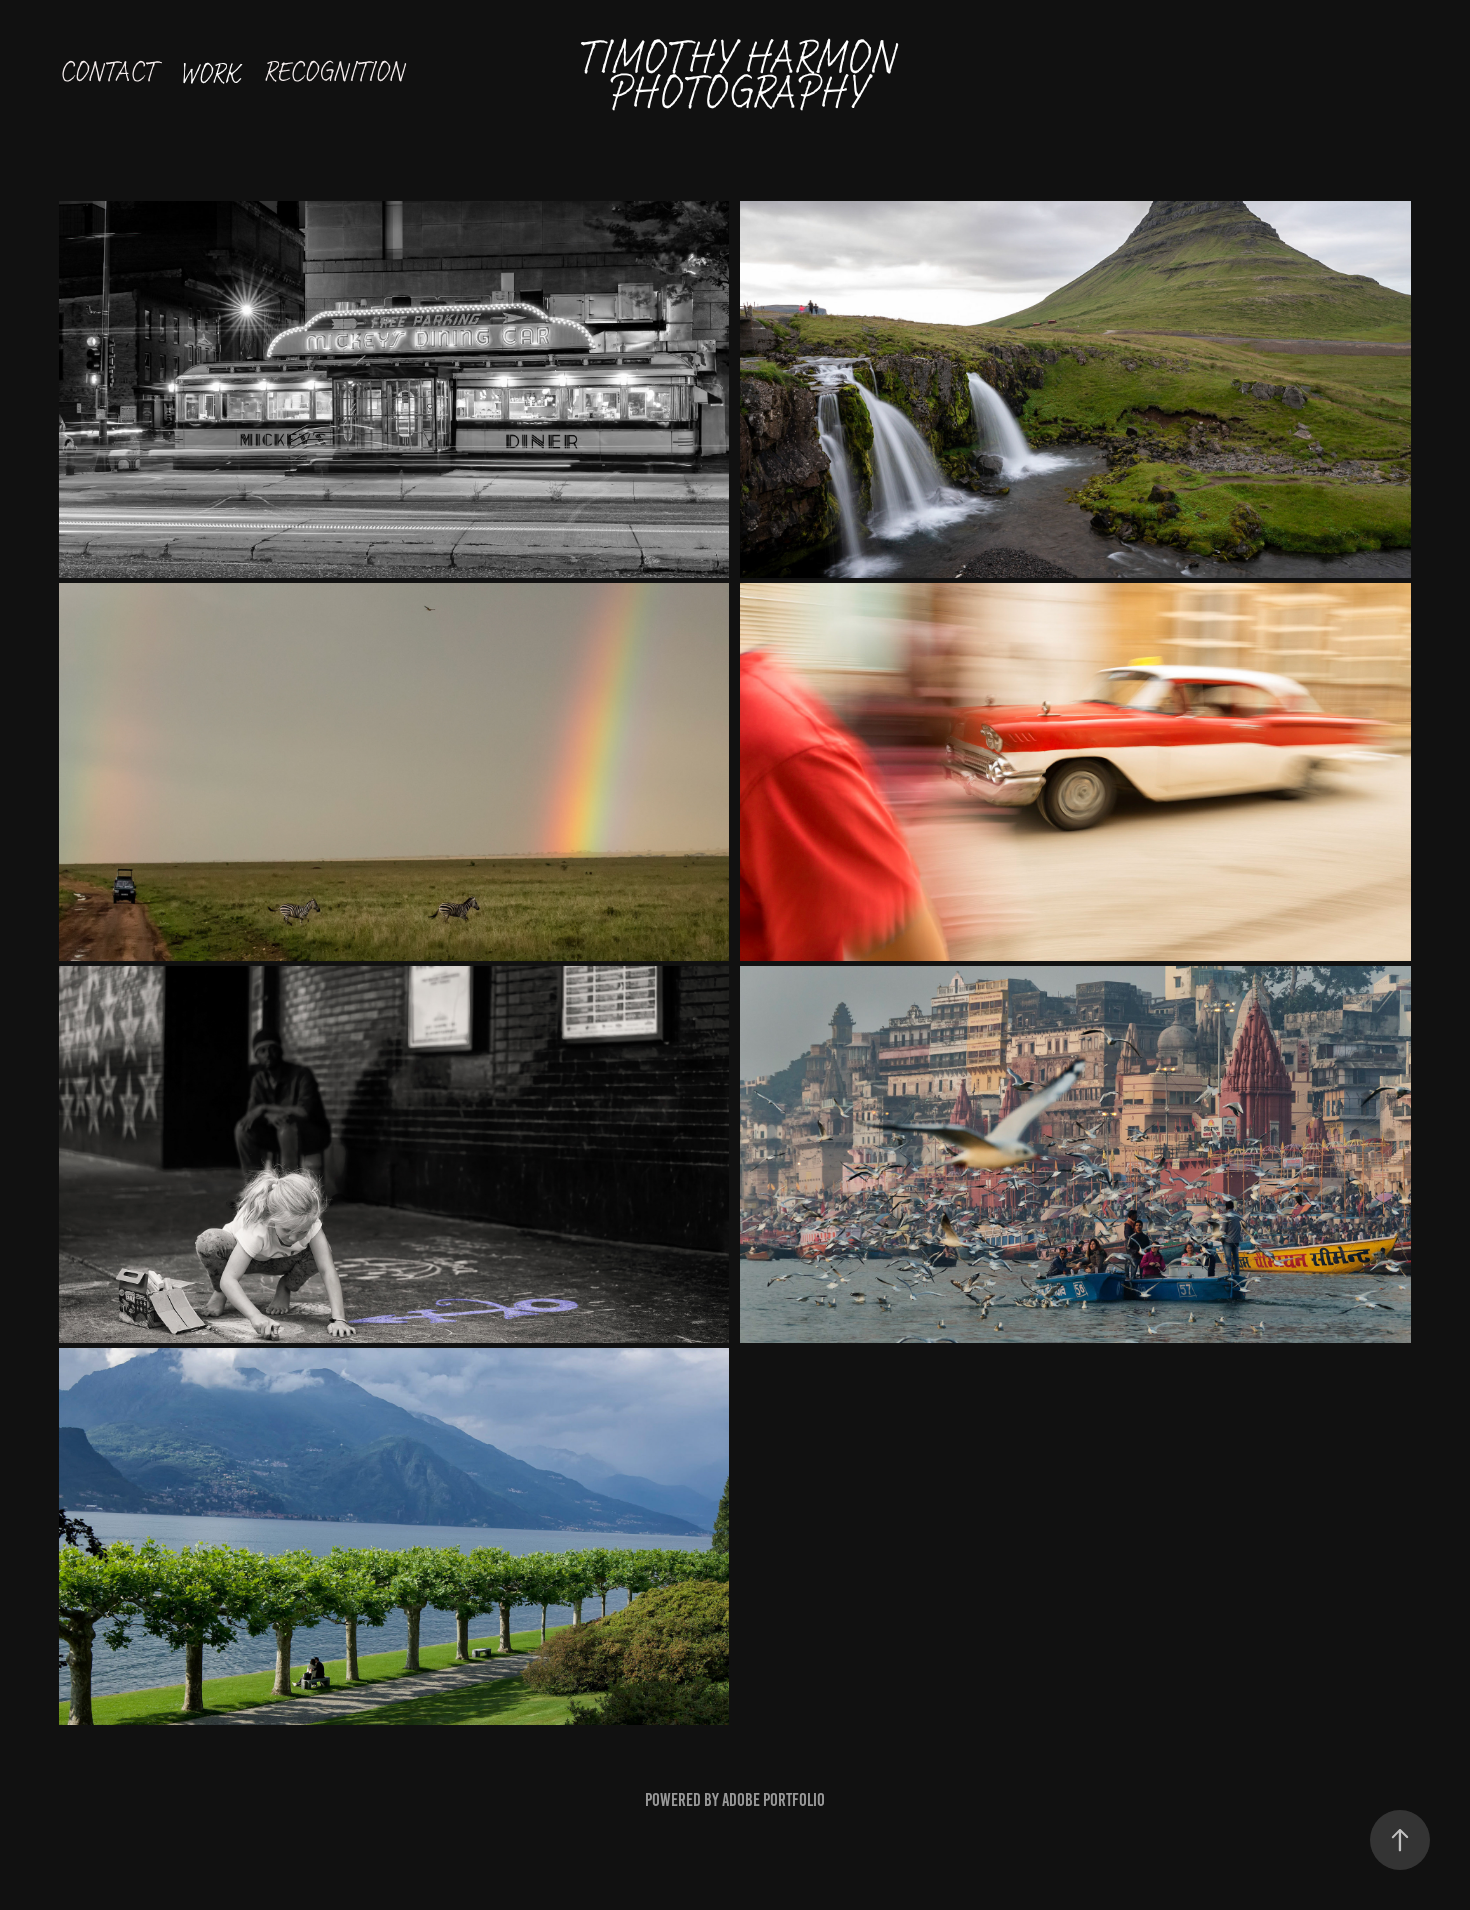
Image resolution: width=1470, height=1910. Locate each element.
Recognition (333, 71)
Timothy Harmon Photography (740, 74)
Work (209, 73)
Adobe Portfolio (773, 1800)
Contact (107, 71)
